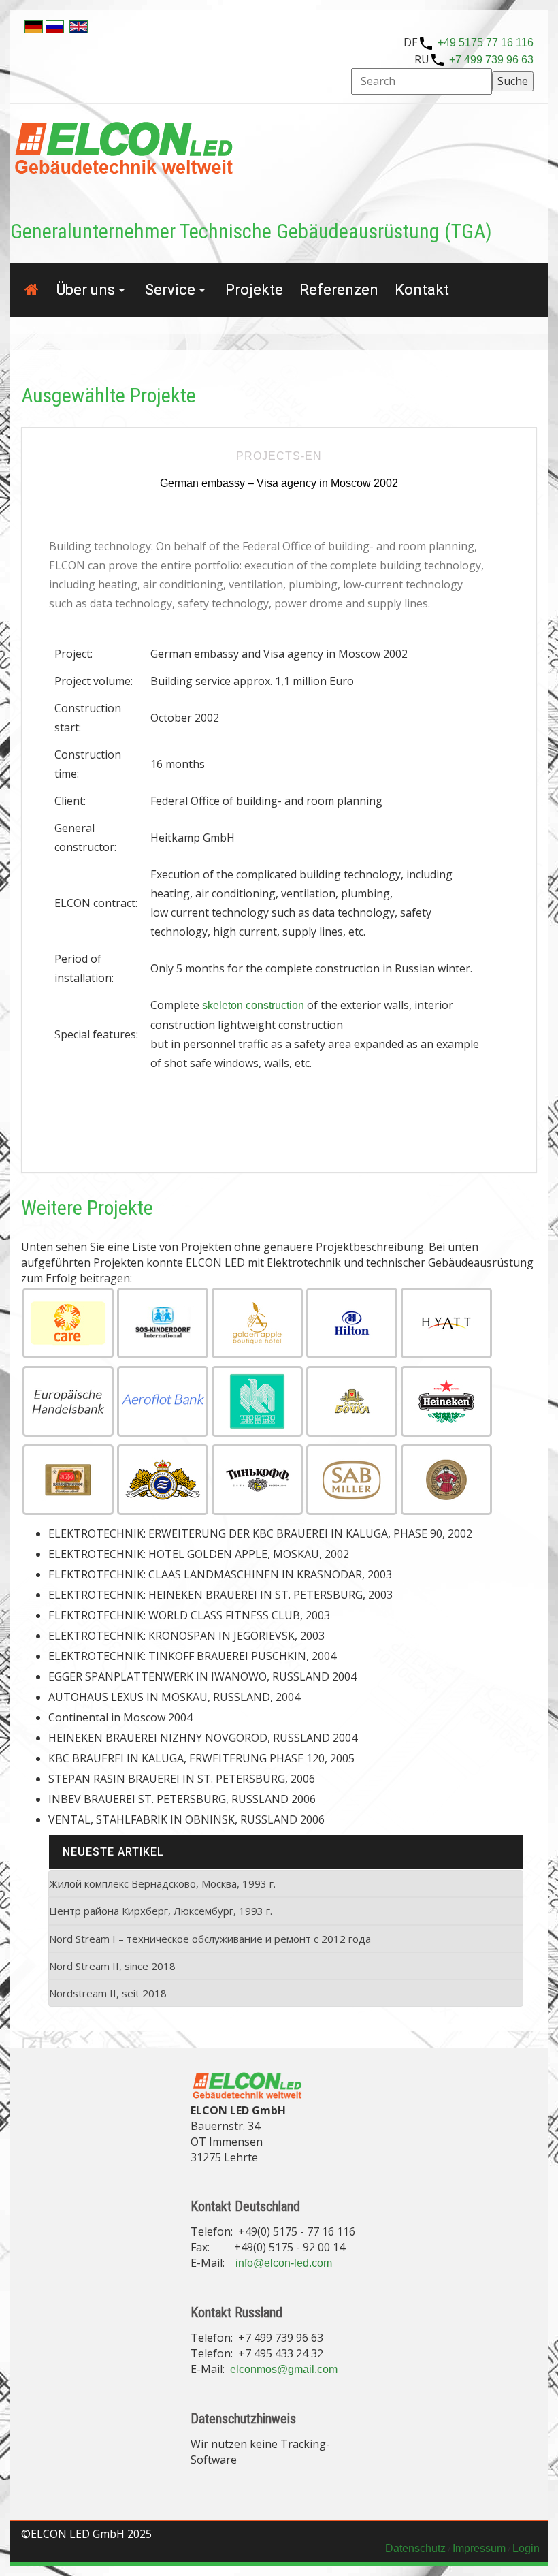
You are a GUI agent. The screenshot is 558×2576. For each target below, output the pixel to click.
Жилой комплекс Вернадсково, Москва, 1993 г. (162, 1883)
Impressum (479, 2548)
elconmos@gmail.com (284, 2369)
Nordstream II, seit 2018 (108, 1993)
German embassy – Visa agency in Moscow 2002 (279, 483)
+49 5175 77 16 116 (486, 43)
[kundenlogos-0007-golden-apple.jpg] (257, 1323)
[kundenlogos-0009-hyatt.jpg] (446, 1323)
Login (526, 2548)
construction (275, 1005)
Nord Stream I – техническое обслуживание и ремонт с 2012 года (210, 1939)
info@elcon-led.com (284, 2263)
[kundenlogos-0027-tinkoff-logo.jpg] (257, 1480)
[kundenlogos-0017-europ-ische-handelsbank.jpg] (68, 1401)
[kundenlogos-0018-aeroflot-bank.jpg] (163, 1401)
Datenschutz (415, 2548)
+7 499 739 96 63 (491, 60)
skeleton (223, 1005)
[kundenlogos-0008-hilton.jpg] (352, 1323)
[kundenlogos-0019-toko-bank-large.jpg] (257, 1401)
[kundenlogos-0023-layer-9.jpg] (352, 1401)
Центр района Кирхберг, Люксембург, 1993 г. (161, 1911)
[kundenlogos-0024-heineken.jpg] (446, 1401)
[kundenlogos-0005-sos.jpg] (163, 1323)
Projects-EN (279, 456)
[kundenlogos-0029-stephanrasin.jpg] (446, 1480)
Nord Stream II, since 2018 (112, 1966)
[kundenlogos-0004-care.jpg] (68, 1323)
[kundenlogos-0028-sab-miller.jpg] (352, 1480)
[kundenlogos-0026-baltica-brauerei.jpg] (163, 1480)
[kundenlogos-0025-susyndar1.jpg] (68, 1480)
